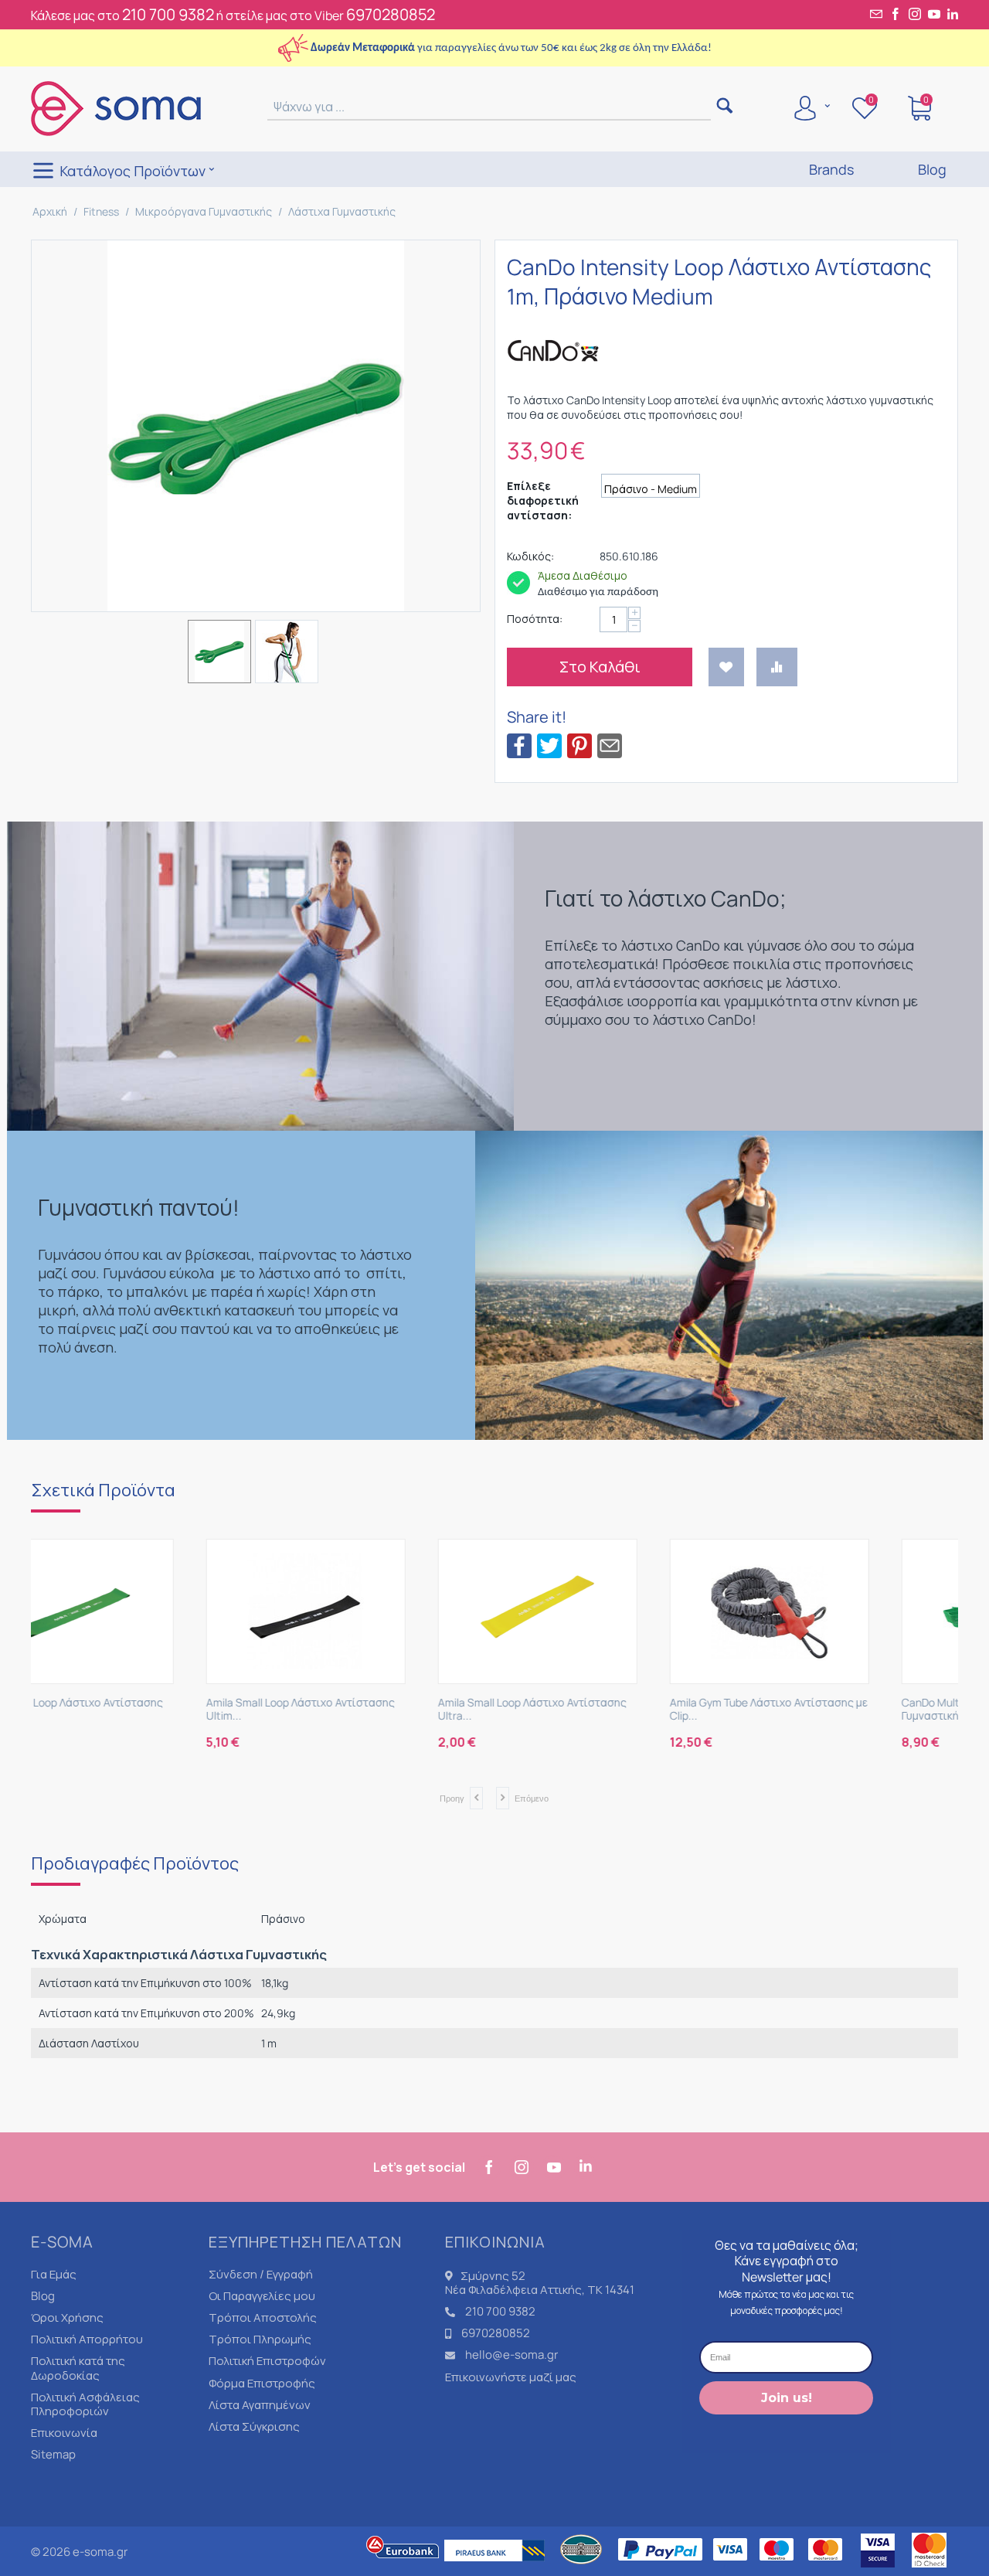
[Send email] (610, 745)
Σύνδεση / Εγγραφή (261, 2274)
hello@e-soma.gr (511, 2355)
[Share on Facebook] (519, 745)
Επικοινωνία (64, 2433)
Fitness (101, 211)
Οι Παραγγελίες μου (262, 2296)
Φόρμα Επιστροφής (262, 2383)
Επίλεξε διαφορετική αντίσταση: (543, 500)
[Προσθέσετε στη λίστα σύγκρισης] (777, 667)
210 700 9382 (168, 14)
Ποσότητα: (535, 619)
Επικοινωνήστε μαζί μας (511, 2377)
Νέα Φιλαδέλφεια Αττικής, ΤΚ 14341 (540, 2290)
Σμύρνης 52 (493, 2276)
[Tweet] (549, 745)
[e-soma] (116, 107)
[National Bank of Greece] (582, 2569)
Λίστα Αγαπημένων (260, 2405)
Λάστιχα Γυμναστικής (342, 211)
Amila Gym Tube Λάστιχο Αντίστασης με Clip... (610, 1710)
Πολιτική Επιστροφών (267, 2361)
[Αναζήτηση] (724, 107)
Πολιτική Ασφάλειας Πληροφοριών (85, 2404)
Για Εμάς (54, 2274)
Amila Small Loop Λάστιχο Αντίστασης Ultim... (141, 1710)
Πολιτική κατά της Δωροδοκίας (78, 2368)
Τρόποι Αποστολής (263, 2317)
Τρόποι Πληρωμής (260, 2339)
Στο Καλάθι (600, 667)
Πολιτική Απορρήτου (87, 2339)
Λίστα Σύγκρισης (254, 2426)
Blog (43, 2296)
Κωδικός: (530, 556)
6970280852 (391, 14)
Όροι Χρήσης (67, 2317)
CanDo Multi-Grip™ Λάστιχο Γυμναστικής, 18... (812, 1710)
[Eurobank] (403, 2569)
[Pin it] (579, 745)
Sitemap (53, 2454)
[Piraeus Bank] (498, 2569)
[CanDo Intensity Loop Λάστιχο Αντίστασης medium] (256, 426)
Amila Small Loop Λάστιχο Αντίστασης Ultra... (373, 1710)
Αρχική (50, 211)
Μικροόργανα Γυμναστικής (204, 211)
